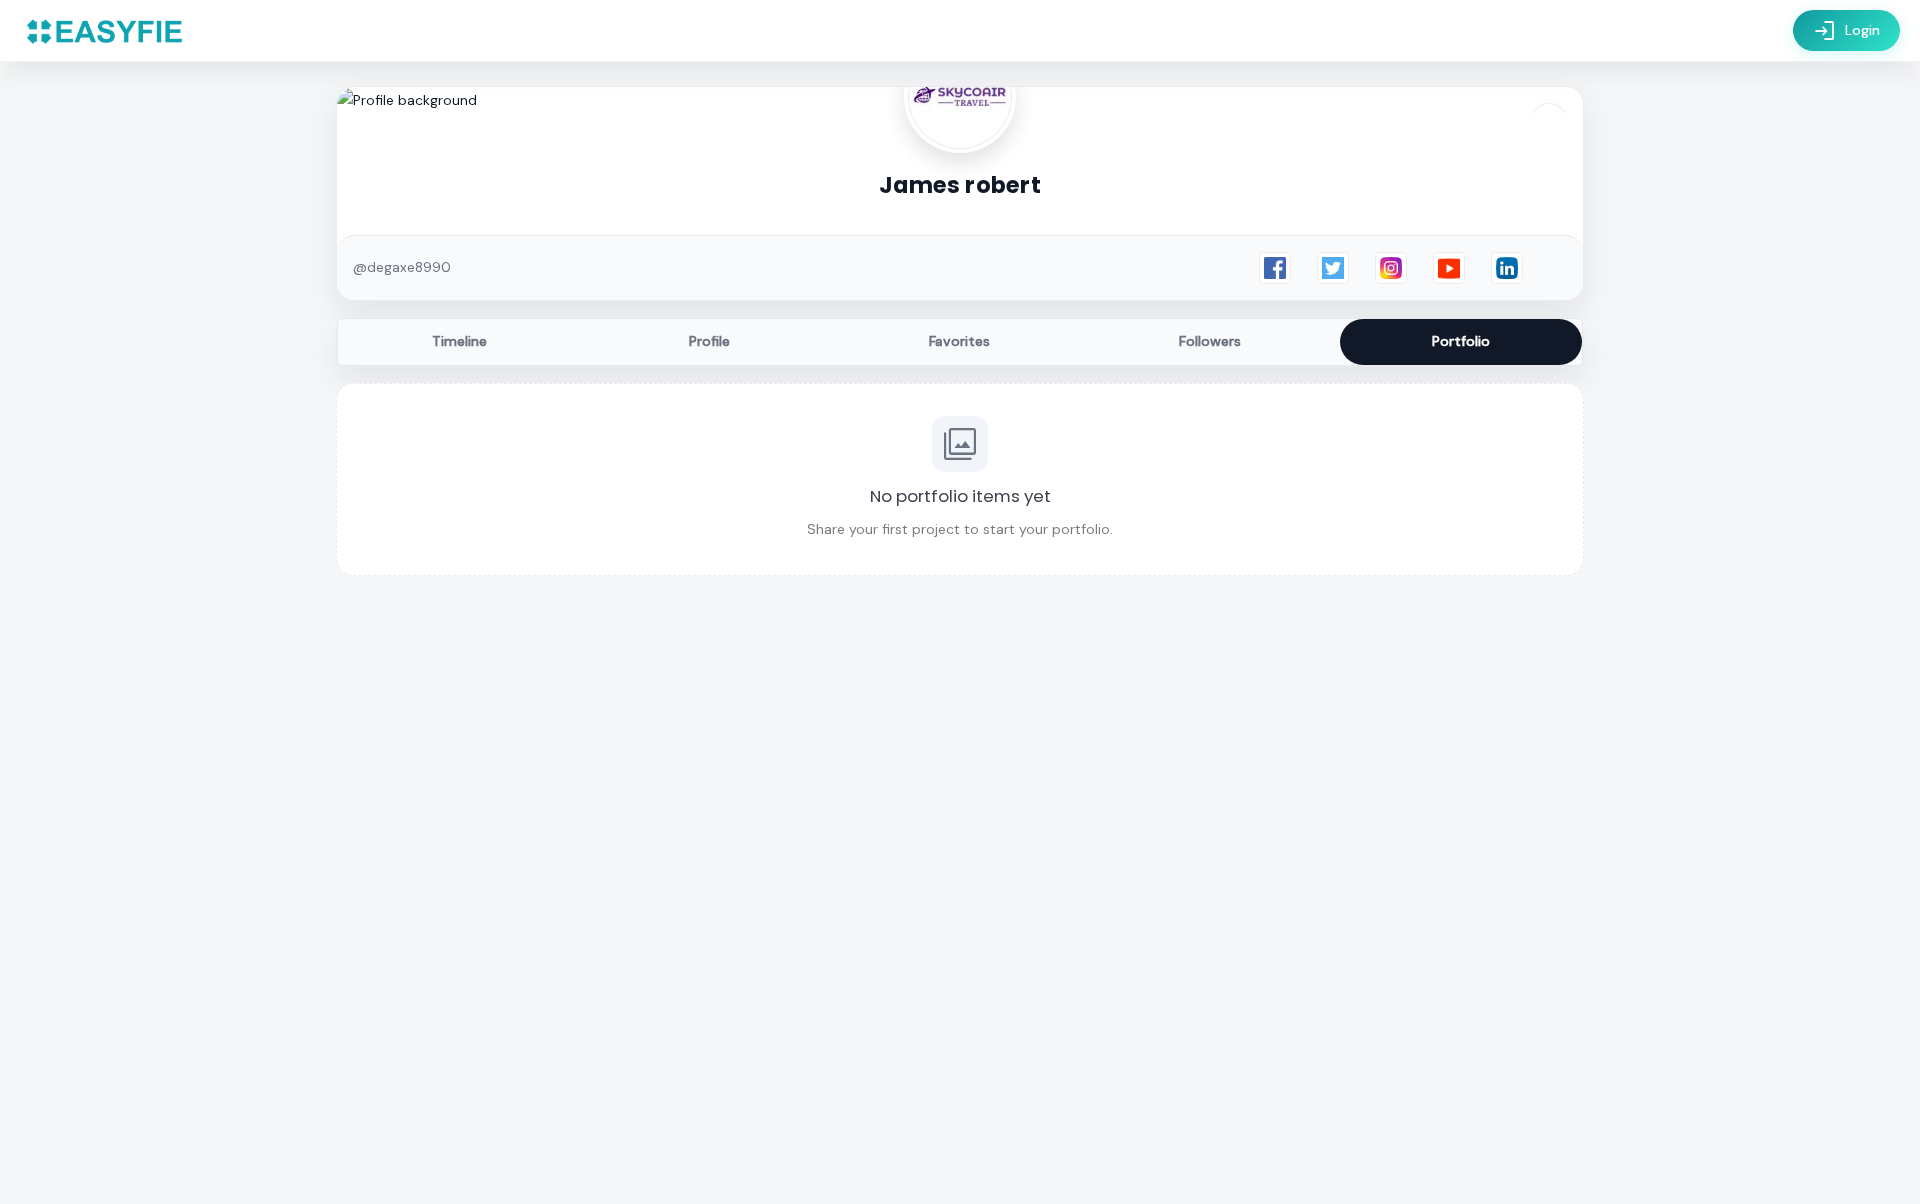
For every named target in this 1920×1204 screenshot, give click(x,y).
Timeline (459, 341)
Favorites (959, 341)
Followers (1210, 341)
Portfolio (1461, 341)
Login (1846, 31)
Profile (709, 341)
